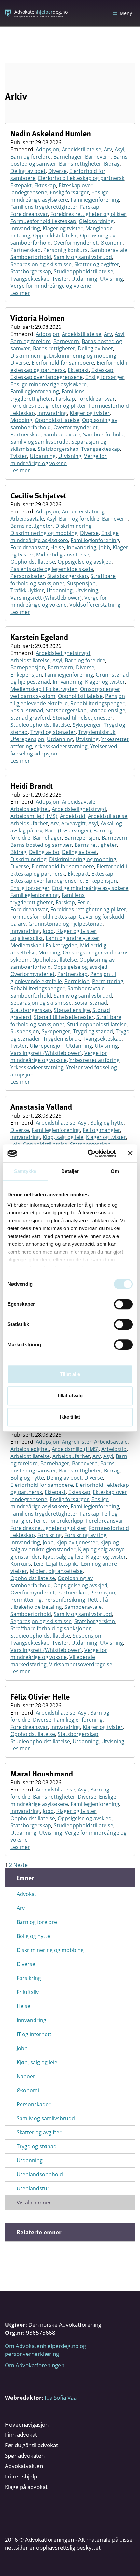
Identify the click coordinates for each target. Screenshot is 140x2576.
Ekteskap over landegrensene (47, 377)
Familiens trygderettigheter (44, 207)
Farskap (90, 207)
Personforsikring (65, 1600)
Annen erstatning (83, 511)
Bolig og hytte (107, 1123)
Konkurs (21, 1564)
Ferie (84, 902)
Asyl (119, 149)
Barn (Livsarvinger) (68, 831)
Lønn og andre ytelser (72, 938)
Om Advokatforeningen (35, 2365)
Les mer (20, 293)
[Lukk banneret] (130, 1153)
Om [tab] (115, 1171)
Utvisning (112, 279)
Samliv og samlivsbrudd (83, 257)
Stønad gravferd (30, 718)
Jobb (105, 547)
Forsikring (50, 1535)
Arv (108, 149)
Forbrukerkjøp (66, 1521)
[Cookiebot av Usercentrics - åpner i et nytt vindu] (88, 1153)
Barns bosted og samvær (41, 845)
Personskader (28, 576)
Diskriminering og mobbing (83, 356)
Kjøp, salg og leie (63, 1137)
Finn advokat (21, 2435)
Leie (38, 1564)
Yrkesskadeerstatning (61, 746)
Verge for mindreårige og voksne (51, 286)
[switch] (123, 1304)
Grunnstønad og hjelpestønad (65, 924)
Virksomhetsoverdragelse (81, 1664)
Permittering (108, 981)
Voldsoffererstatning (95, 605)
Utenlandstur (33, 2188)
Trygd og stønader (53, 732)
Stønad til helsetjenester (83, 718)
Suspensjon (81, 583)
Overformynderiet (76, 243)
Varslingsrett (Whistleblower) (46, 598)
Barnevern (98, 157)
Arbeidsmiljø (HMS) (34, 816)
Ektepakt (21, 185)
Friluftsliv (28, 1992)
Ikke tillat (70, 1417)
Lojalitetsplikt (27, 938)
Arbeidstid (73, 816)
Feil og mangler (101, 1130)
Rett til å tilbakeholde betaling (59, 1603)
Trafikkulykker (27, 590)
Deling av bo (44, 852)
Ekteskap (45, 185)
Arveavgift (73, 823)
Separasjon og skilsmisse (41, 264)
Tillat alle (70, 1374)
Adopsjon (48, 149)
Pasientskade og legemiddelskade (52, 569)
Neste (21, 1865)
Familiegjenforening (95, 200)
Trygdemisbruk (97, 732)
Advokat (27, 1894)
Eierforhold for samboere (63, 363)
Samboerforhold (31, 257)
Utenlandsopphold (40, 2174)
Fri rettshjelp (21, 2476)
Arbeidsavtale (27, 519)
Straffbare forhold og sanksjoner (63, 580)
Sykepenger (87, 725)
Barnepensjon (28, 667)
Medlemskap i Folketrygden (44, 689)
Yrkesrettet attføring (94, 1060)
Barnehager (68, 157)
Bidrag (112, 164)
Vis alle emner (34, 2203)
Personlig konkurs (65, 250)
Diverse (57, 171)
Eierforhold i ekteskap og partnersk (81, 178)
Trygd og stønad (93, 1031)
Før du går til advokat (31, 2445)
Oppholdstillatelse (55, 236)
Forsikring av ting (85, 1535)
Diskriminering (28, 356)
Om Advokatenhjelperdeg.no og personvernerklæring (45, 2350)
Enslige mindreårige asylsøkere (60, 196)
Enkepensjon (26, 675)
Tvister (60, 279)
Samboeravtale (109, 250)
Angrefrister (77, 1442)
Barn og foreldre (31, 157)
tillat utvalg (70, 1396)
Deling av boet (28, 171)
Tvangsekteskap (30, 279)
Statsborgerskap (31, 271)
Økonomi (112, 243)
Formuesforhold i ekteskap (43, 221)
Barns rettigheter (80, 164)
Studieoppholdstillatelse (84, 271)
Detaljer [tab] (70, 1171)
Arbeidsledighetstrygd (63, 653)
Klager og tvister (63, 228)
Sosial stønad (27, 710)
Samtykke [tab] (25, 1171)
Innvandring (25, 228)
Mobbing (21, 420)
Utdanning (84, 279)
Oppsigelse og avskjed (85, 562)
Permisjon (77, 981)
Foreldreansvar (29, 214)
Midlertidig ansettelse (63, 555)
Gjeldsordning (96, 221)
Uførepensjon (27, 739)
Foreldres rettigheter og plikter (88, 214)
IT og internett (34, 2034)
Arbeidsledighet (30, 809)
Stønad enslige (107, 710)
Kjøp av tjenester (77, 1542)
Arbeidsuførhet (29, 823)
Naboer (26, 2076)
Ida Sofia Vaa (61, 2397)
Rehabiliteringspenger (98, 703)
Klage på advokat (26, 2487)
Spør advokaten (25, 2455)
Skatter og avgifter (97, 264)
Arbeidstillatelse (82, 149)
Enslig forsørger (69, 192)
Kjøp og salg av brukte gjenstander (65, 1546)
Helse (57, 547)
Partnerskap (26, 250)
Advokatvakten (24, 2466)
